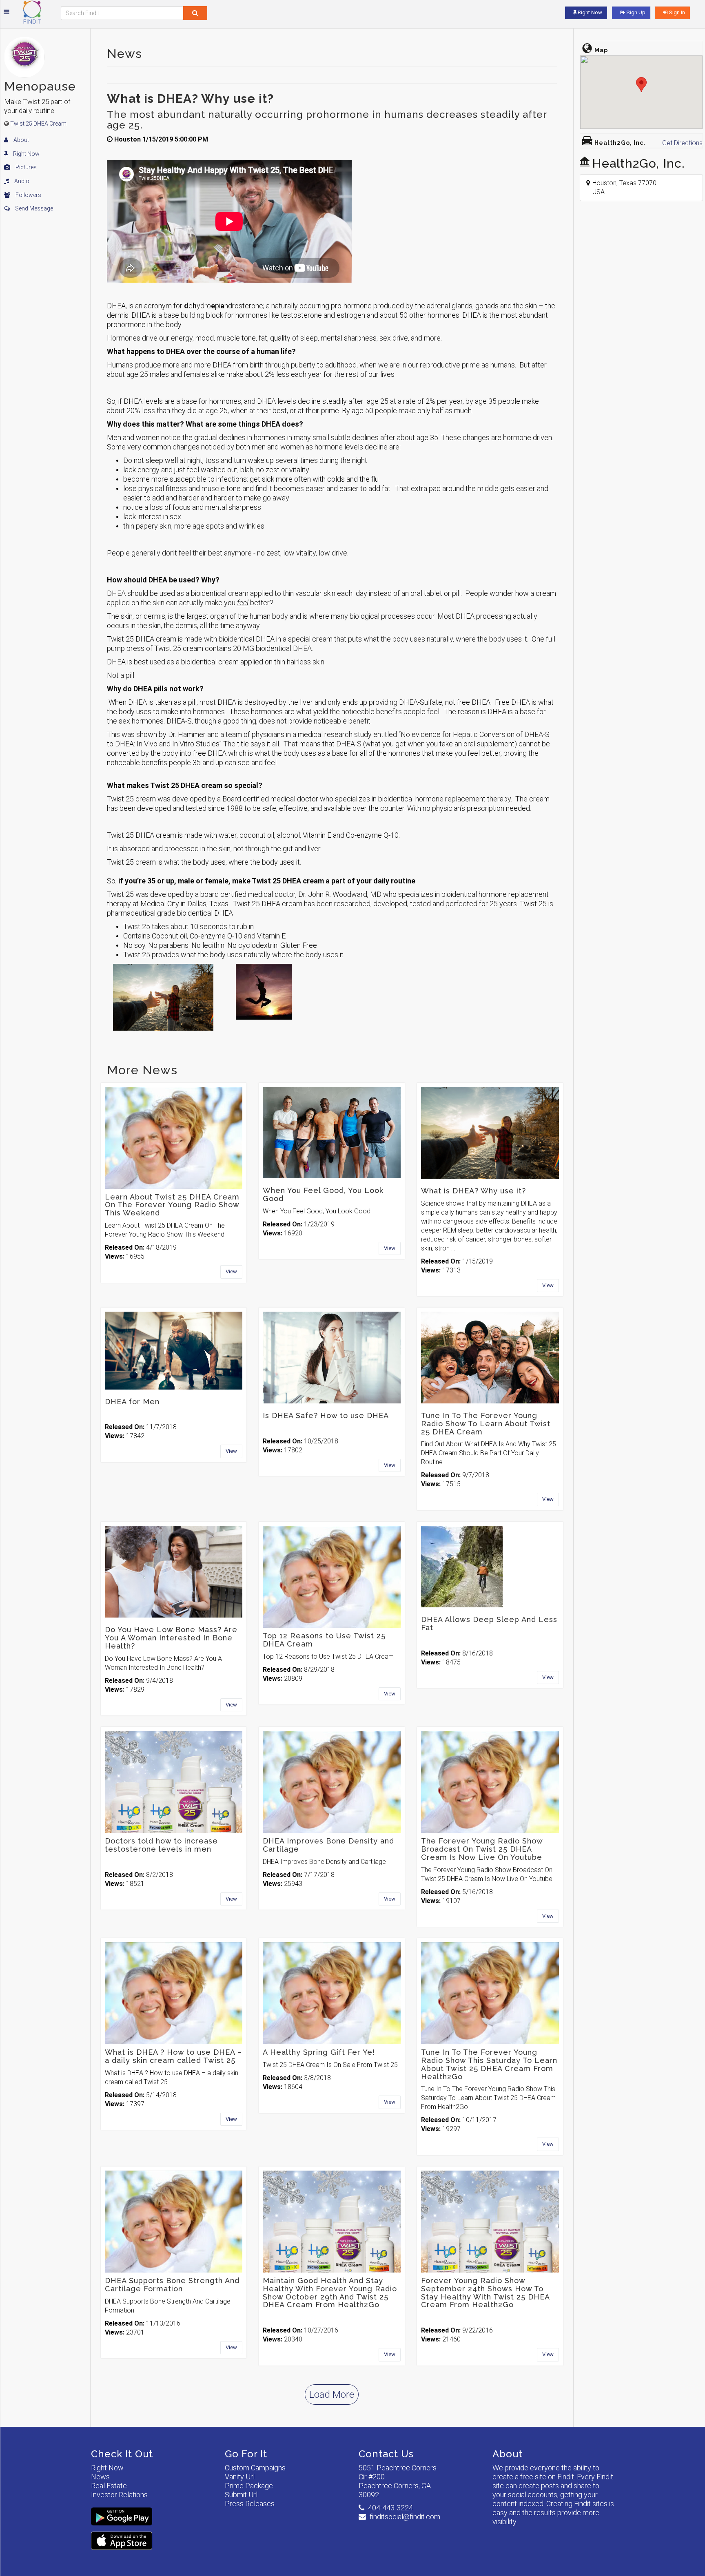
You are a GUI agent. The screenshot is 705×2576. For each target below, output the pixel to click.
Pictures (25, 167)
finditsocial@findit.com (405, 2517)
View (231, 1271)
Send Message (33, 208)
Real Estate (109, 2486)
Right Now (26, 154)
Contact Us (386, 2454)
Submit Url (241, 2495)
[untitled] (264, 992)
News (100, 2477)
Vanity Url (240, 2477)
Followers (28, 195)
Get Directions (682, 143)
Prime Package (249, 2486)
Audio (21, 181)
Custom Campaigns (255, 2468)
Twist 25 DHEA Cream (38, 124)
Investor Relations (119, 2495)
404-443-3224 (390, 2508)
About (21, 140)
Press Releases (250, 2504)
